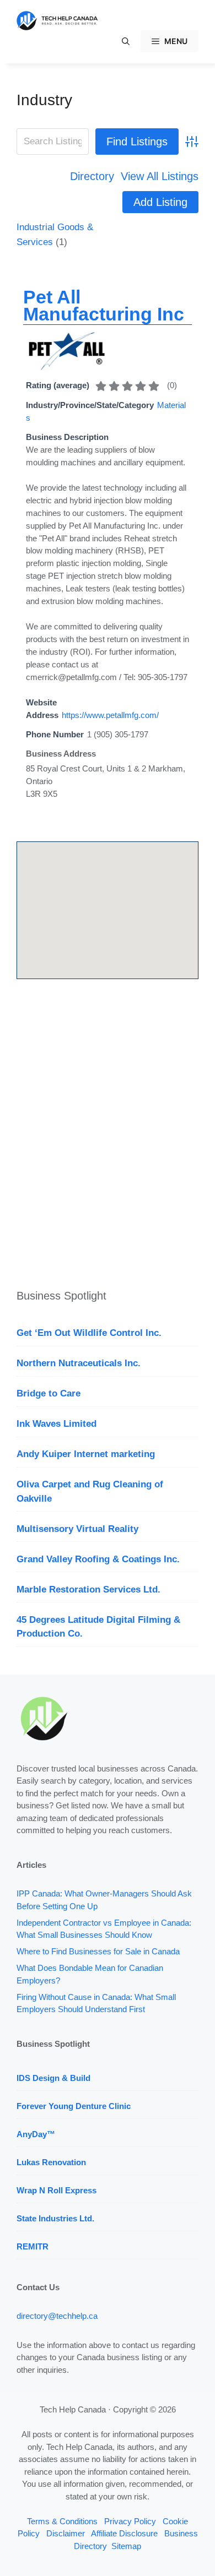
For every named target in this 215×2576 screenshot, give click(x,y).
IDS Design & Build (53, 2078)
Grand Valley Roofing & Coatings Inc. (98, 1559)
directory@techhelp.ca (57, 2316)
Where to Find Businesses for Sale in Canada (98, 1951)
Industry (44, 100)
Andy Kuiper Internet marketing (86, 1454)
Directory (92, 176)
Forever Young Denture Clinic (74, 2106)
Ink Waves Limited (57, 1424)
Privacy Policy (130, 2521)
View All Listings (160, 176)
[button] (126, 41)
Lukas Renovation (51, 2162)
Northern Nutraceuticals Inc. (79, 1363)
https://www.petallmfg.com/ (110, 715)
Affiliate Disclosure (124, 2533)
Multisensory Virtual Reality (77, 1529)
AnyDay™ (36, 2134)
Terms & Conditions (62, 2521)
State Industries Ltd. (55, 2218)
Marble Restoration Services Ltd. (88, 1589)
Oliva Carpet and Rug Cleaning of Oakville (90, 1491)
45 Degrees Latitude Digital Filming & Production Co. (98, 1627)
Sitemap (126, 2546)
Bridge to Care (49, 1393)
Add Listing (160, 202)
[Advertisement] (108, 1136)
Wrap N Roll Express (57, 2190)
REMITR (33, 2246)
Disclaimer (66, 2533)
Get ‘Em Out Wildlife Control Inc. (89, 1333)
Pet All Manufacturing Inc (104, 305)
